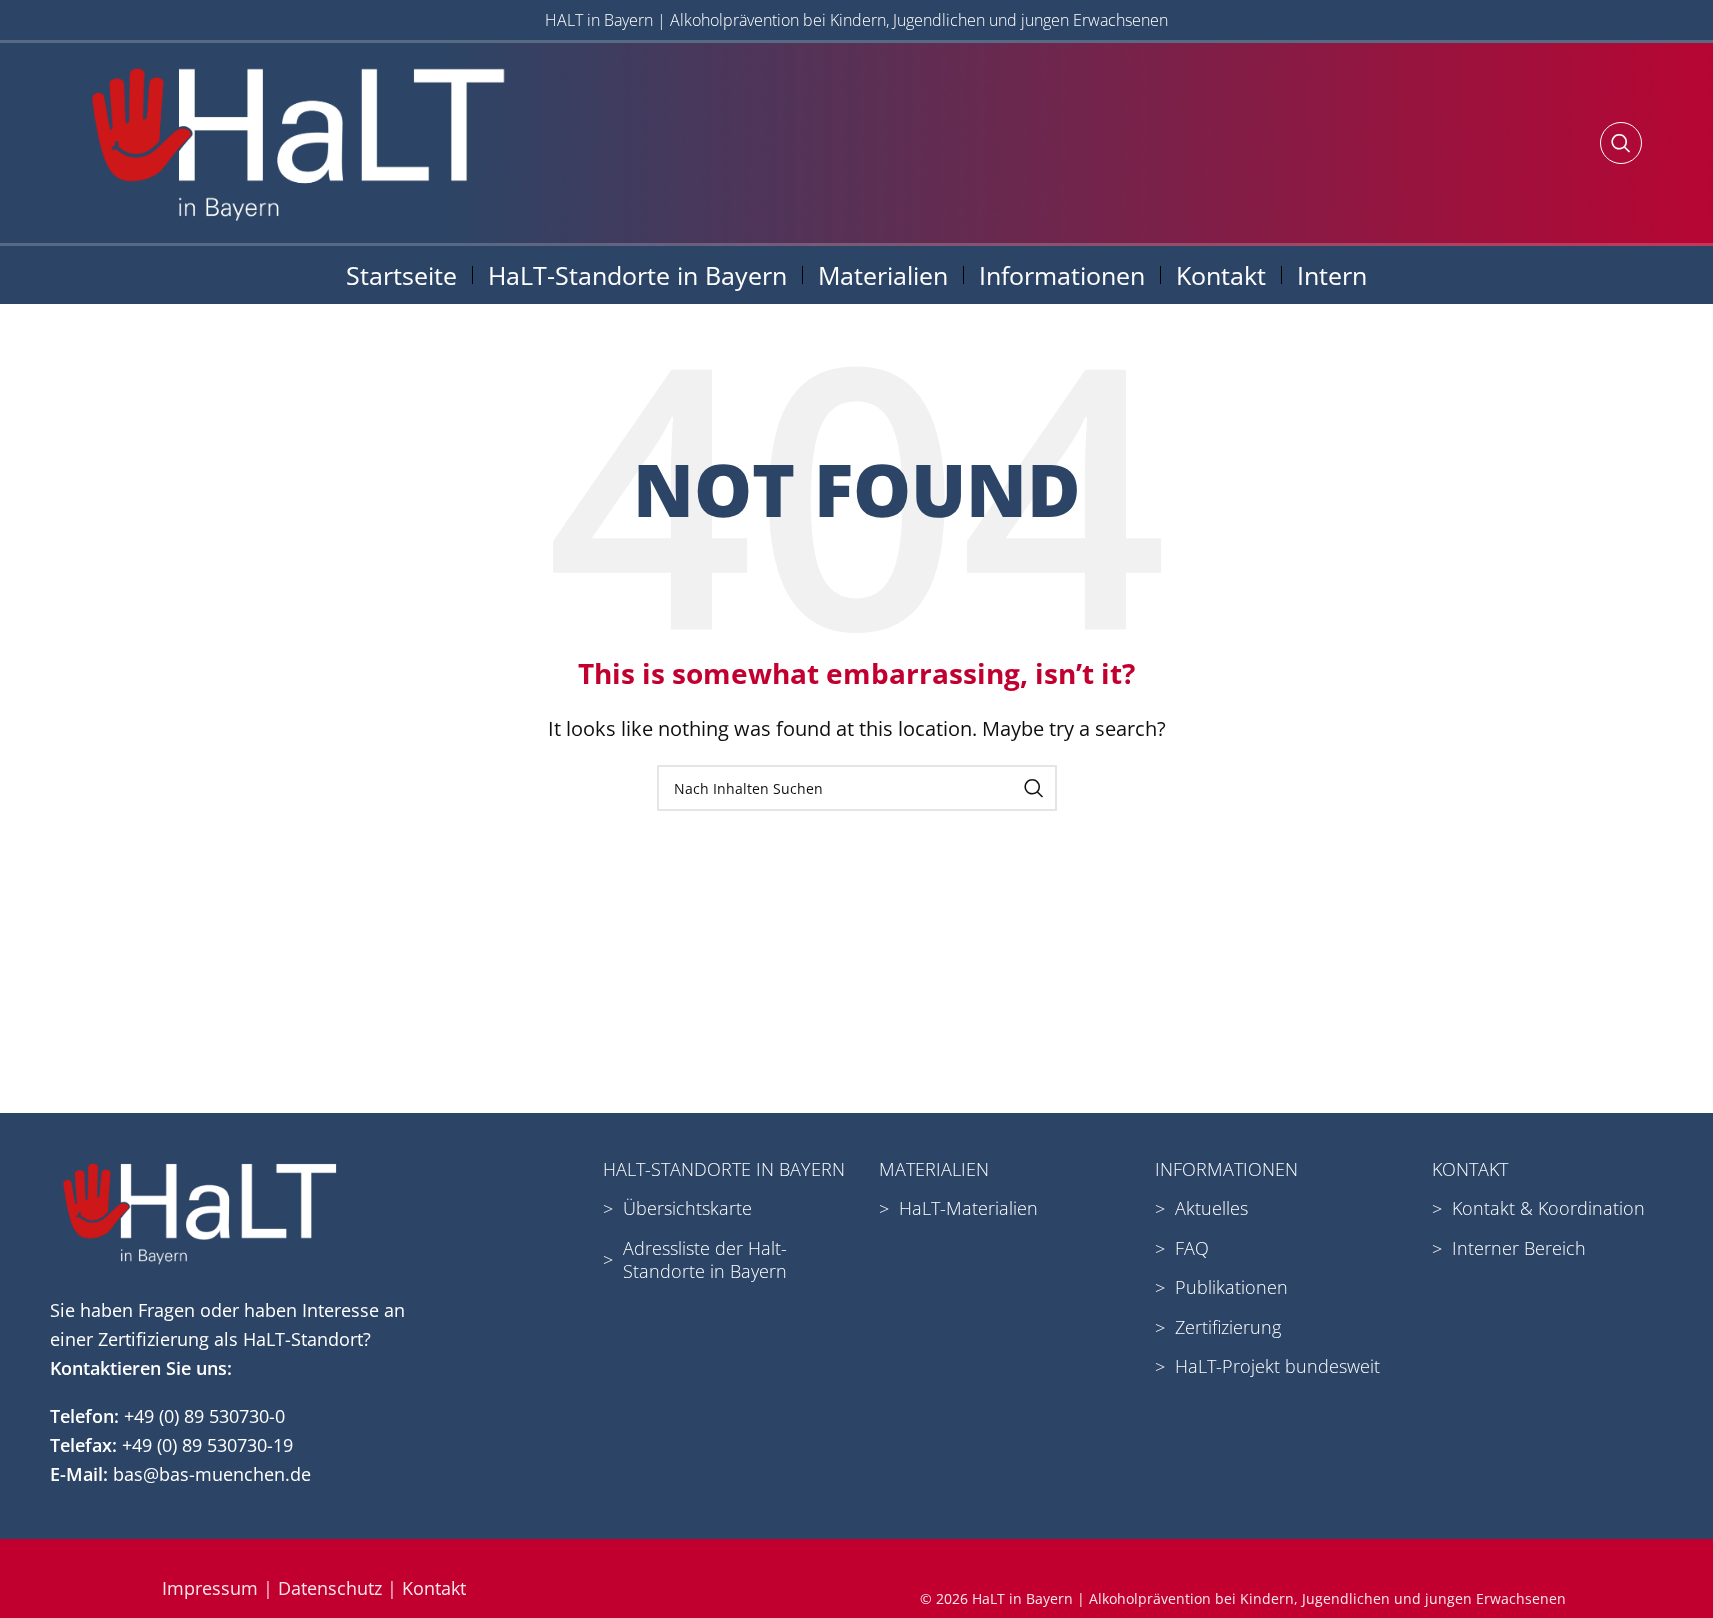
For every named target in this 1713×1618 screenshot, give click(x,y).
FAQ (1192, 1248)
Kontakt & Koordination (1548, 1208)
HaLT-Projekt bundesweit (1277, 1366)
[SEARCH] (1034, 788)
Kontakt (434, 1588)
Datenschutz (330, 1588)
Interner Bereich (1519, 1248)
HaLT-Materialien (968, 1208)
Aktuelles (1211, 1208)
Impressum (210, 1588)
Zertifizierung (1228, 1327)
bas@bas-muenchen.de (212, 1474)
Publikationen (1231, 1287)
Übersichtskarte (687, 1208)
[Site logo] (298, 141)
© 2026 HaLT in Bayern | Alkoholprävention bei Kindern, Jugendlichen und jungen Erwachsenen (1243, 1598)
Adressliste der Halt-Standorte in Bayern (705, 1259)
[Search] (1621, 143)
